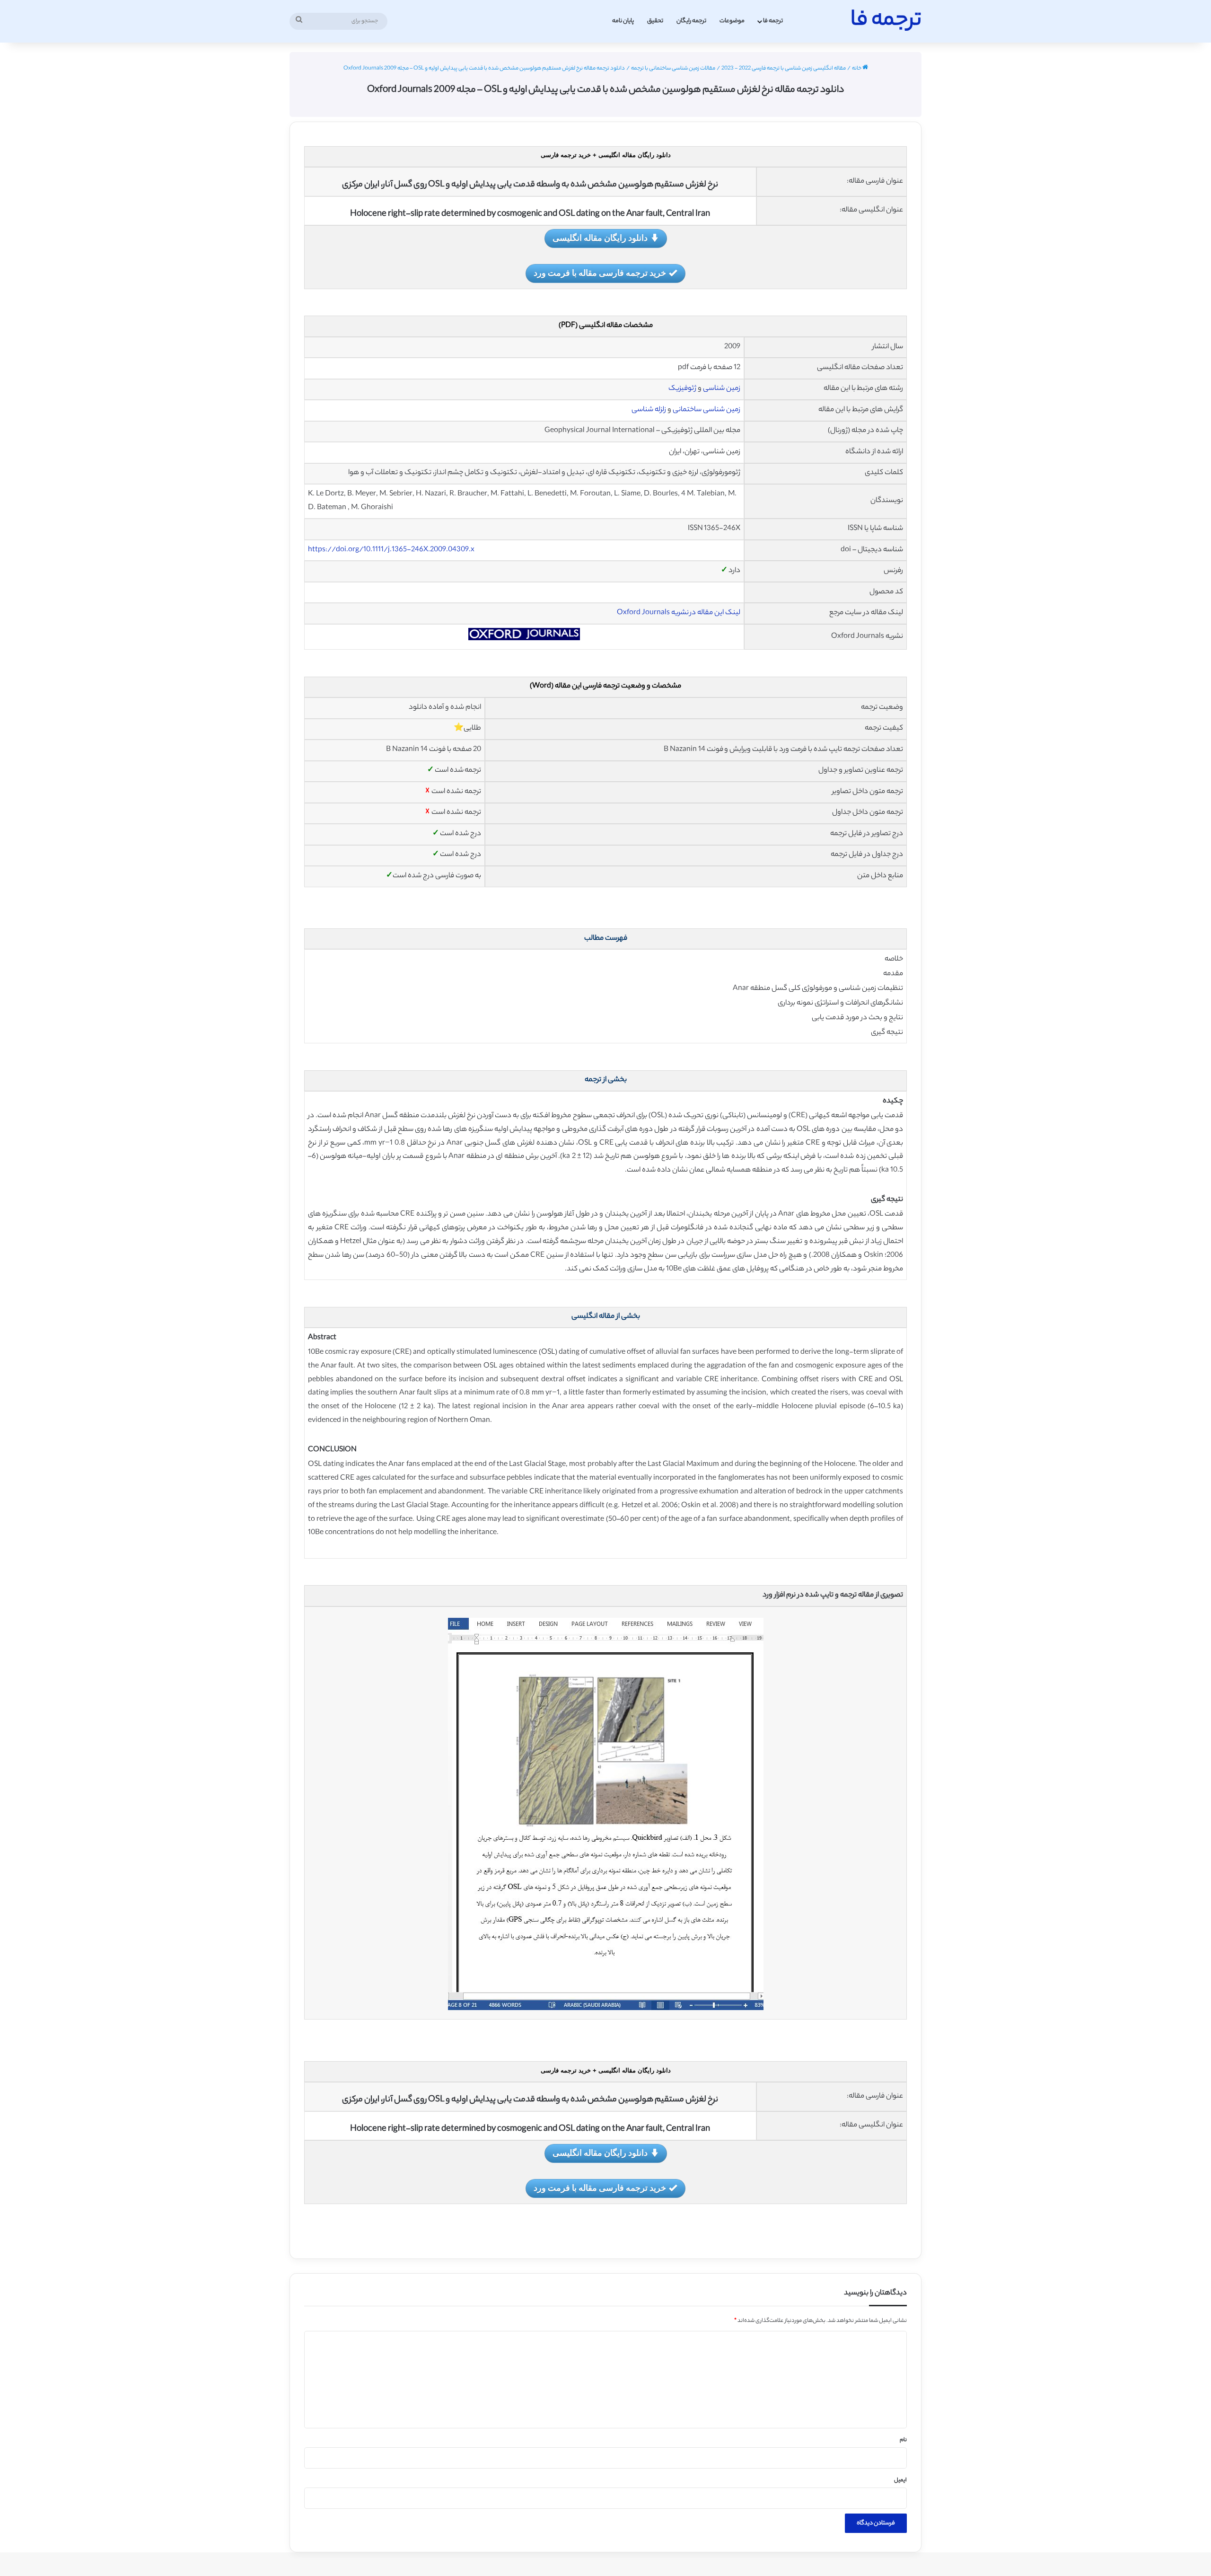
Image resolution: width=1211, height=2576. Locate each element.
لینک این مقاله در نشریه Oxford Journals (679, 613)
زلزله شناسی (649, 410)
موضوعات (732, 21)
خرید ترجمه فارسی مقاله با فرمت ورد (600, 273)
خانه (857, 69)
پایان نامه (623, 21)
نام (903, 2440)
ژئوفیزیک (682, 389)
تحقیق (655, 21)
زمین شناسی (722, 389)
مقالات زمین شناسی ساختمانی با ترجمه (673, 69)
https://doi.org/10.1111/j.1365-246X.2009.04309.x (391, 550)
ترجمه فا (773, 21)
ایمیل (900, 2480)
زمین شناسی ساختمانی (706, 410)
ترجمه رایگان (691, 21)
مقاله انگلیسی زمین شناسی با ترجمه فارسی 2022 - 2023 (784, 69)
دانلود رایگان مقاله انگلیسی (600, 238)
